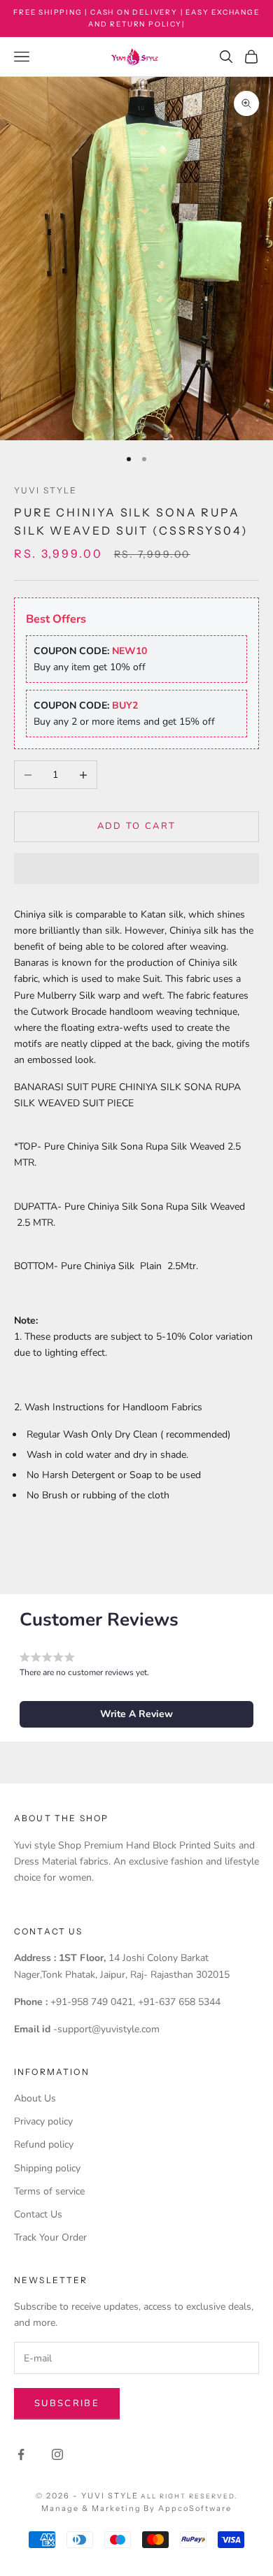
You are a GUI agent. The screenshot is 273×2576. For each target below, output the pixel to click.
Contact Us (38, 2214)
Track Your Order (50, 2237)
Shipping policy (47, 2168)
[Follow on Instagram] (57, 2454)
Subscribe (67, 2403)
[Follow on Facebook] (21, 2454)
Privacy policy (43, 2121)
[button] (136, 869)
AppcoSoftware (195, 2508)
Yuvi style (46, 490)
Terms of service (49, 2191)
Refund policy (44, 2144)
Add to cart (137, 826)
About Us (35, 2098)
